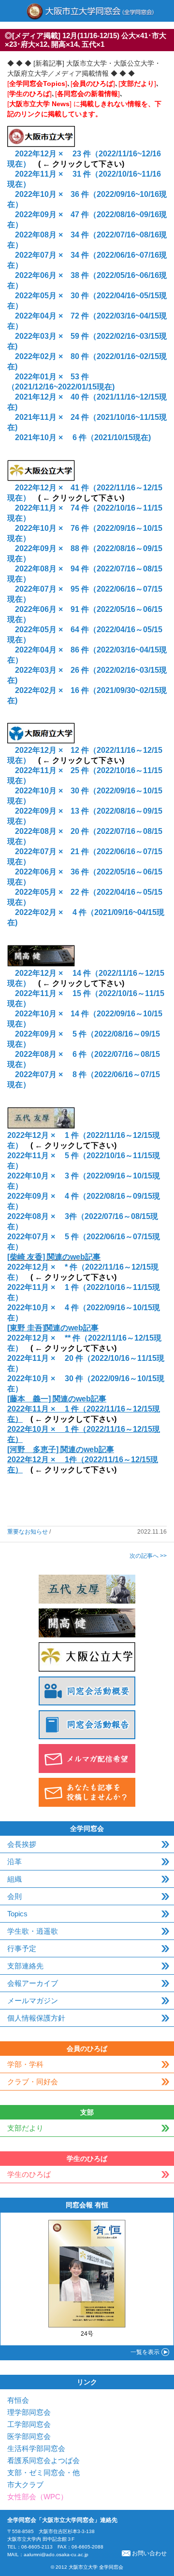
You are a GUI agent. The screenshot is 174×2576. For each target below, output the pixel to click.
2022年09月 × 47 (47, 215)
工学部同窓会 (29, 2424)
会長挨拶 (22, 1844)
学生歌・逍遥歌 (33, 1931)
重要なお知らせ (28, 1532)
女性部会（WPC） (37, 2497)
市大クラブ (25, 2485)
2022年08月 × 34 (47, 235)
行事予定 (22, 1948)
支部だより (25, 2128)
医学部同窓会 (29, 2436)
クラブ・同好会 (33, 2082)
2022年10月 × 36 (47, 194)
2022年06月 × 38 (47, 275)
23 (76, 154)
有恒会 (18, 2400)
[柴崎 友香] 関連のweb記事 (54, 1257)
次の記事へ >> (148, 1556)
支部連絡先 (25, 1966)
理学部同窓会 (29, 2412)
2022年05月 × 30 (47, 296)
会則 (14, 1896)
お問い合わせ (149, 2553)
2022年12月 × (43, 154)
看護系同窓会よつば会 (43, 2460)
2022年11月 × (43, 174)
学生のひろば (29, 2174)
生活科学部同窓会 (36, 2448)
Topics (17, 1914)
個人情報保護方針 (36, 2018)
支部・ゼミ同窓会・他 (43, 2472)
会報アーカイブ (33, 1983)
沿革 (14, 1862)
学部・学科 (25, 2064)
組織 (14, 1879)
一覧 (145, 2352)
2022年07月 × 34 (47, 255)
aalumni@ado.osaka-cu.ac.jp (56, 2555)
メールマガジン (33, 2001)
